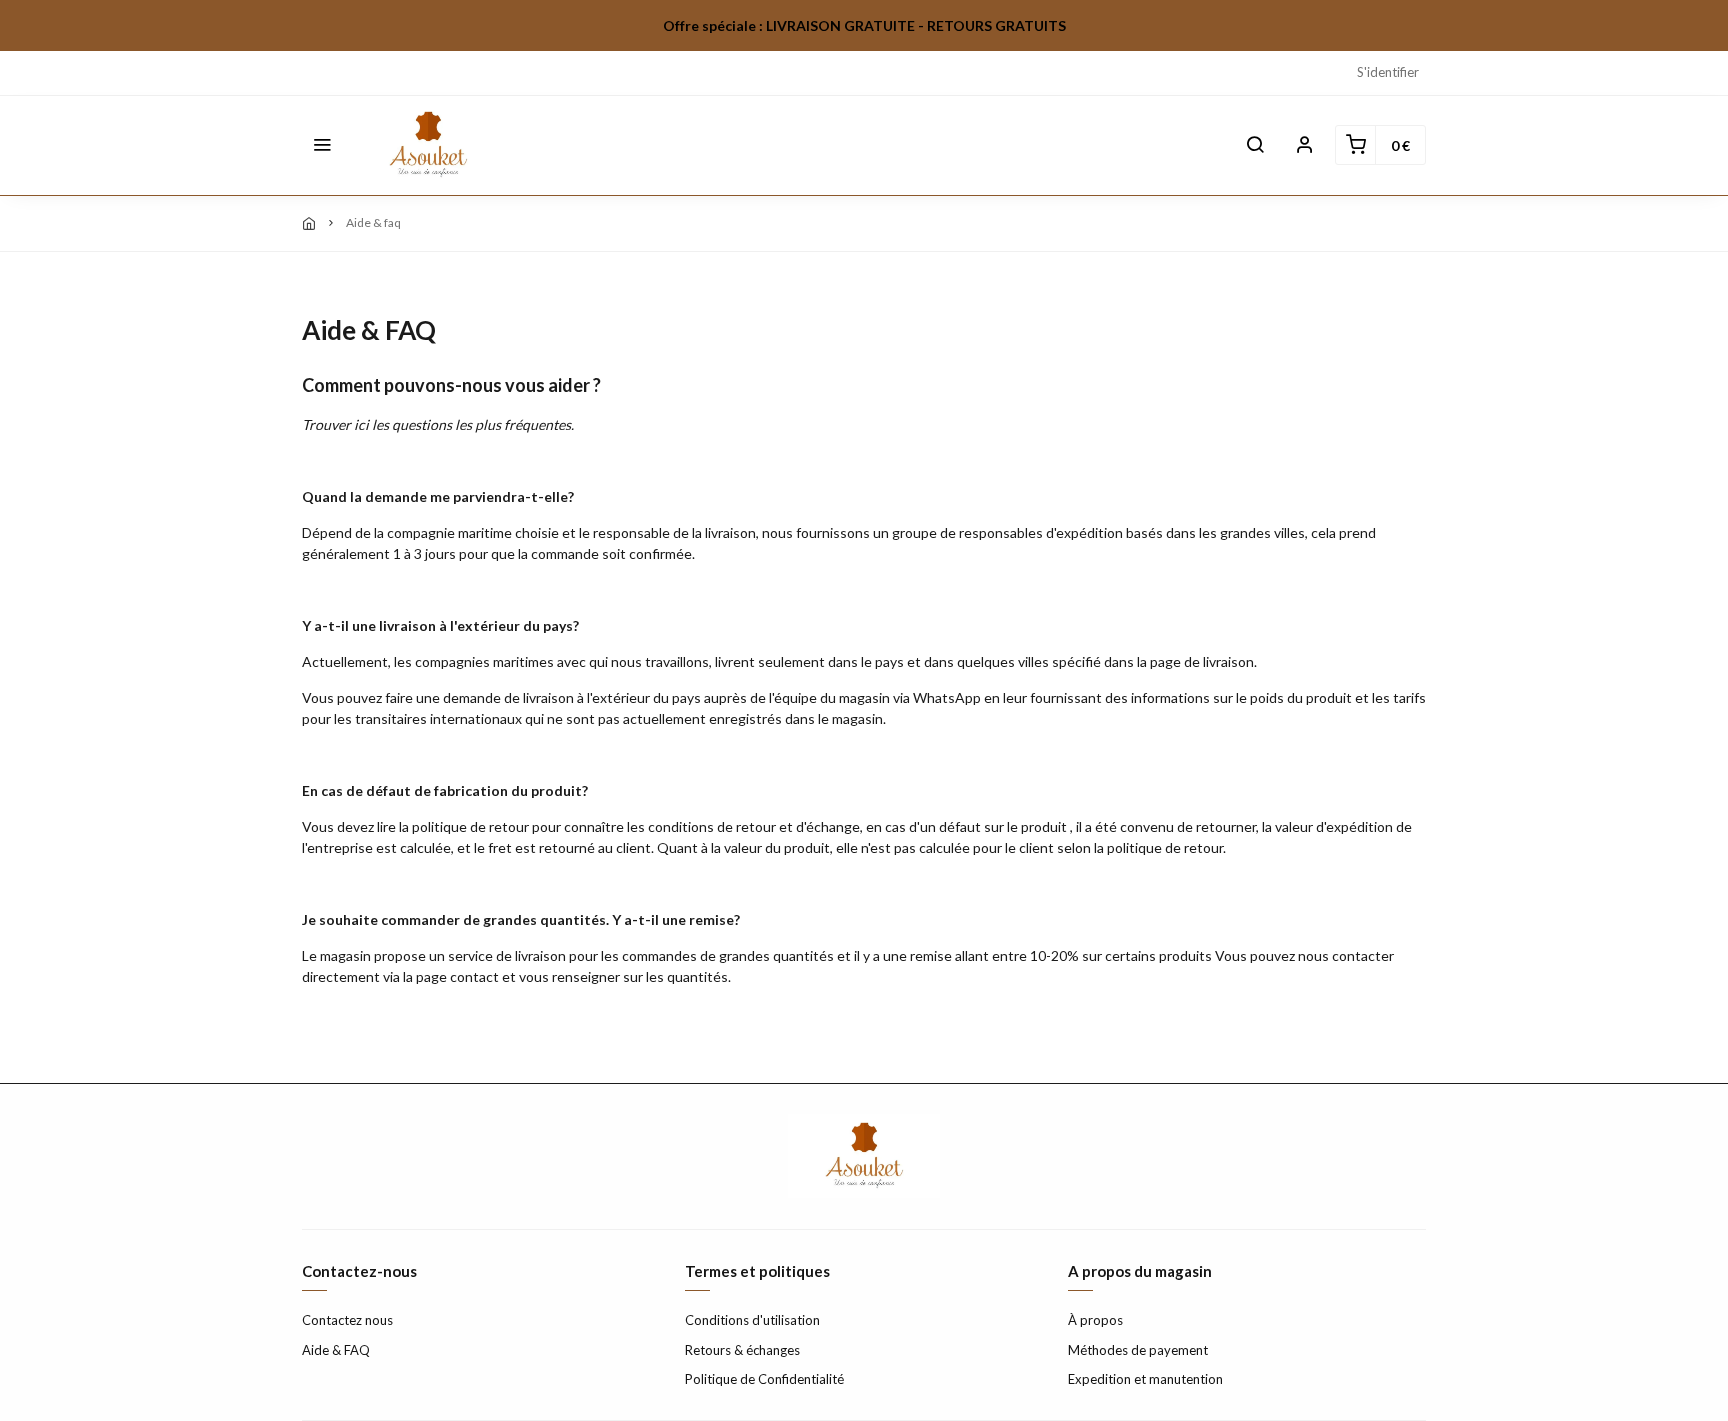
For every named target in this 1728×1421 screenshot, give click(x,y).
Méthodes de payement (1138, 1350)
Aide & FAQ (336, 1350)
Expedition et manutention (1145, 1379)
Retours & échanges (742, 1350)
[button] (322, 145)
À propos (1095, 1320)
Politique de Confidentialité (764, 1379)
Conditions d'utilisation (752, 1320)
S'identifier (1388, 72)
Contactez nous (347, 1320)
